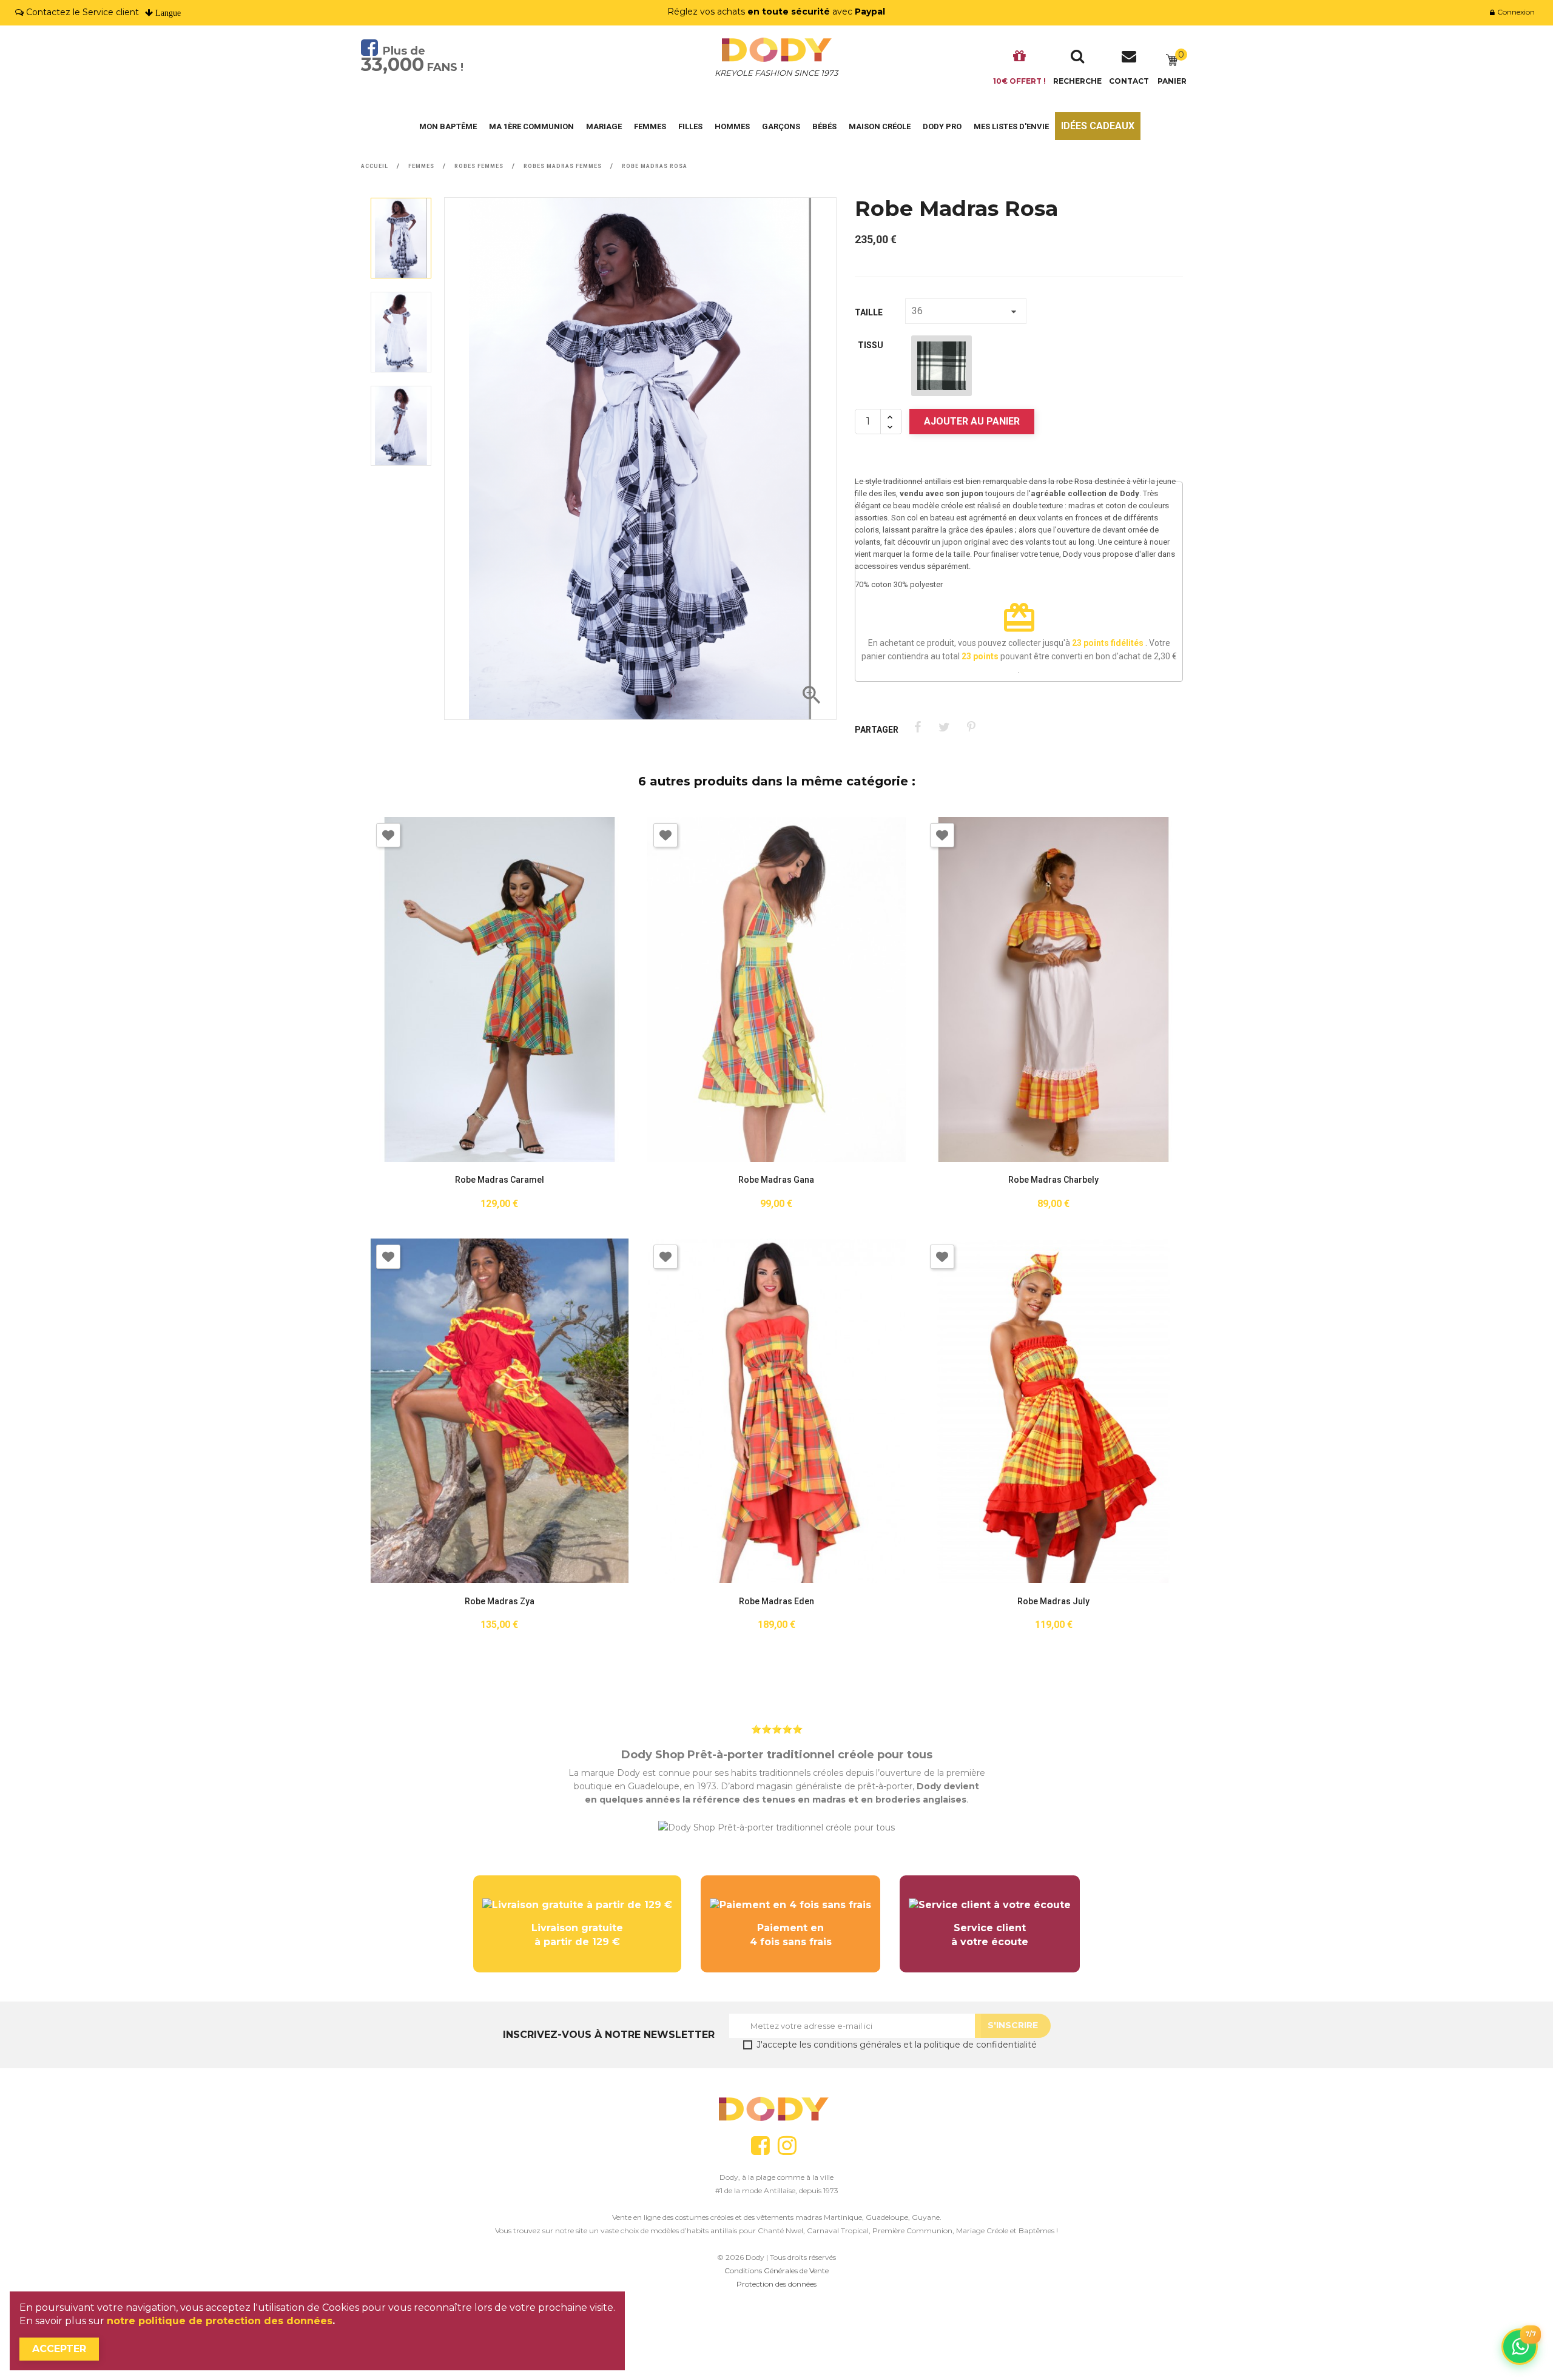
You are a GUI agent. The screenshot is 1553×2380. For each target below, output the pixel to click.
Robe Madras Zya (500, 1602)
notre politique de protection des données (220, 2321)
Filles (690, 126)
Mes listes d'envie (1011, 126)
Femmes (650, 126)
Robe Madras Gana (776, 1180)
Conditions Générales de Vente (776, 2271)
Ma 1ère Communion (531, 126)
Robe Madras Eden (776, 1602)
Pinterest (971, 728)
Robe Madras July (1053, 1602)
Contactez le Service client (83, 12)
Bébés (824, 126)
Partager (918, 728)
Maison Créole (880, 126)
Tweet (944, 728)
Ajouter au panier (972, 421)
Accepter (59, 2349)
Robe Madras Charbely (1053, 1180)
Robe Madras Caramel (500, 1180)
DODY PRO (942, 126)
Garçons (781, 126)
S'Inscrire (1013, 2025)
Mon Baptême (448, 126)
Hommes (732, 126)
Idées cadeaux (1098, 126)
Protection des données (776, 2284)
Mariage (604, 126)
